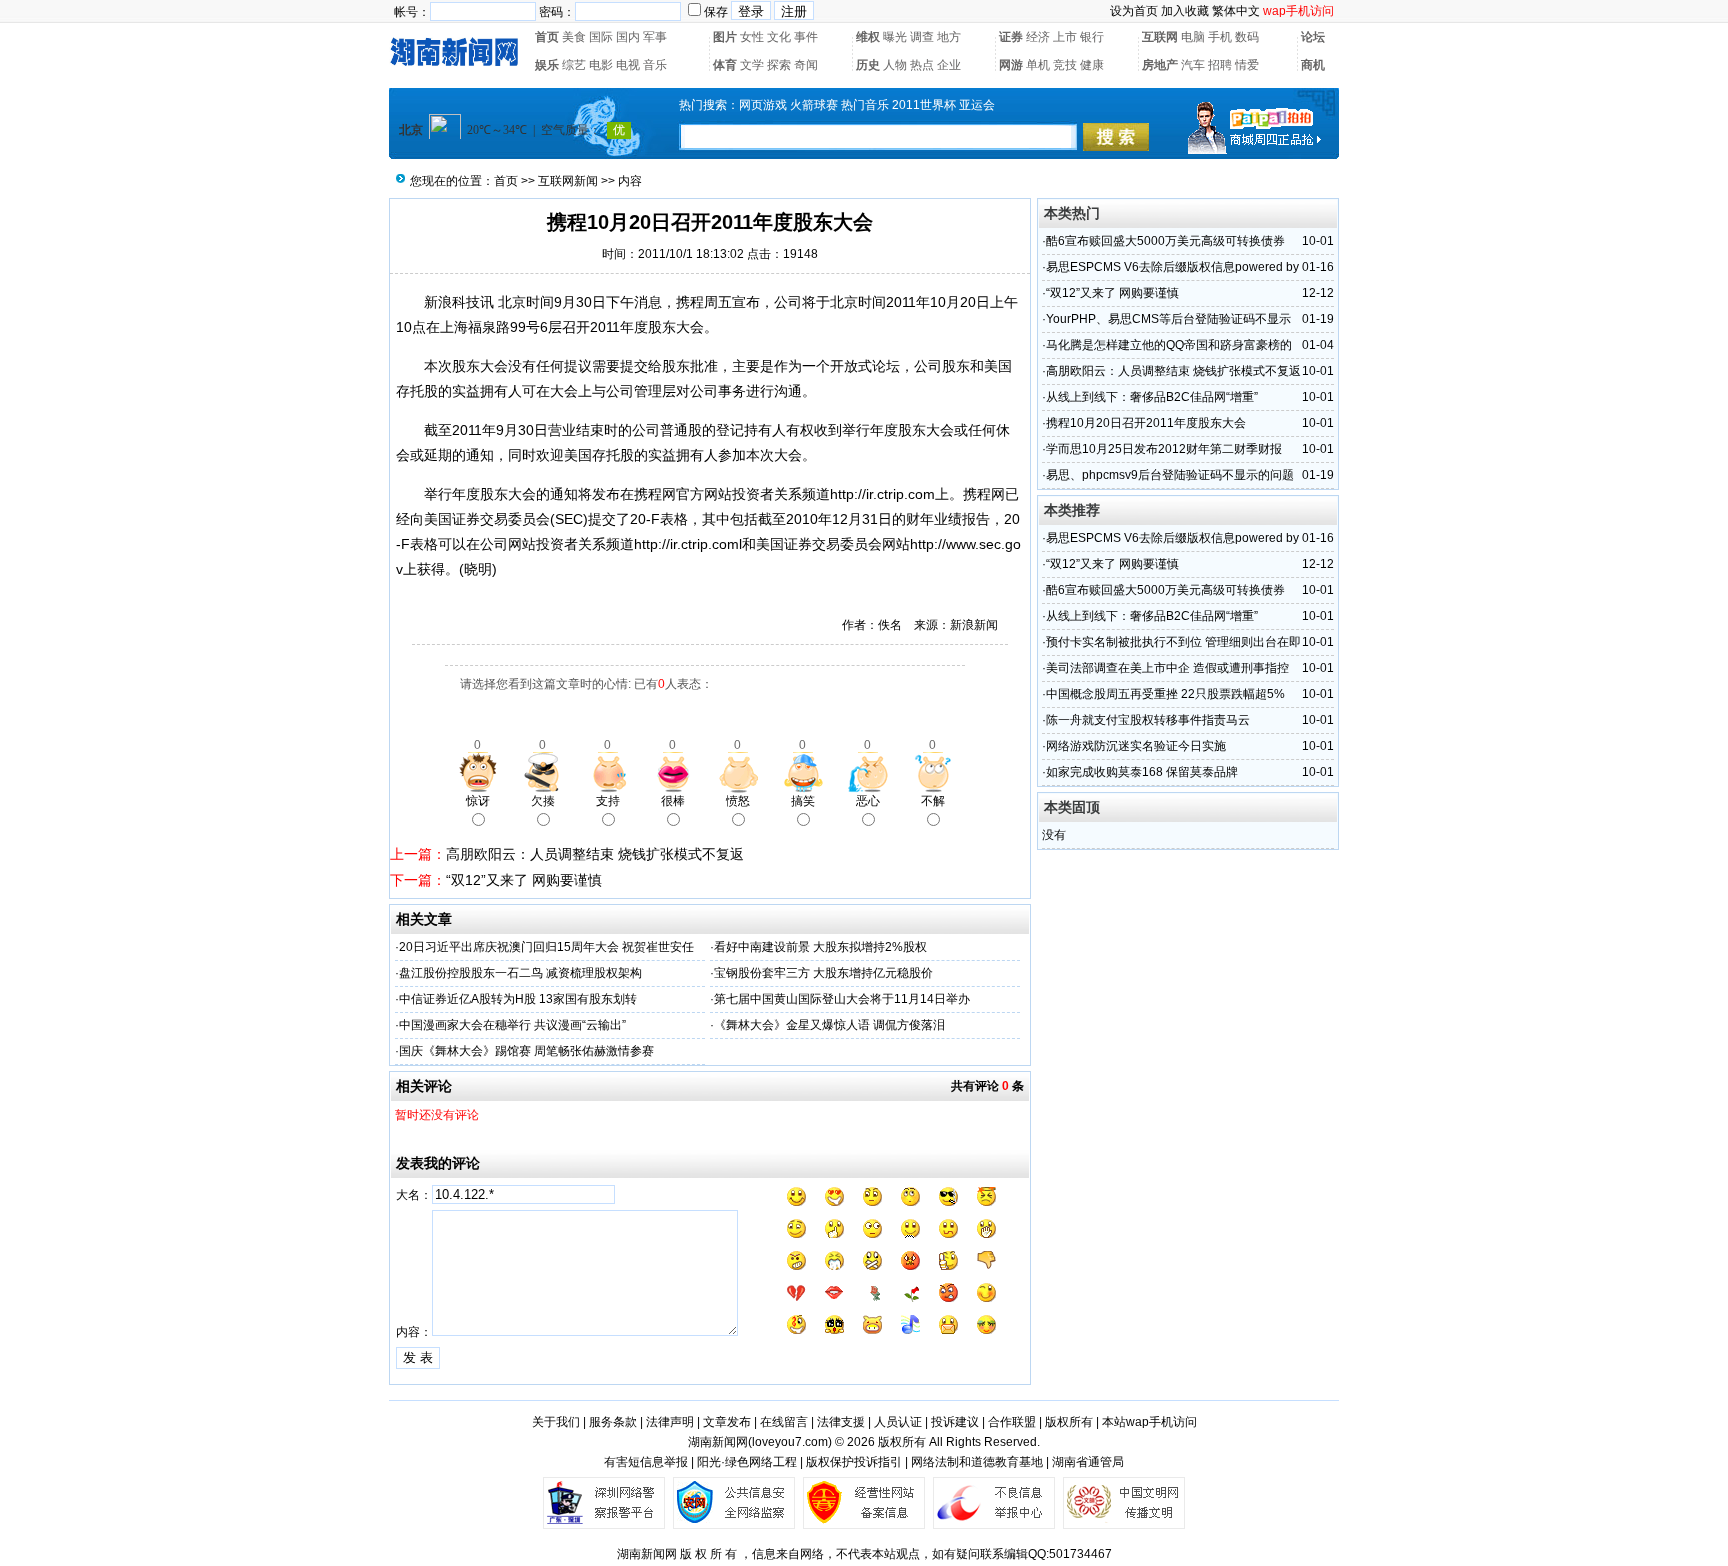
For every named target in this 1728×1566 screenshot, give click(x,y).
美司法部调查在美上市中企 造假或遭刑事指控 (1167, 668)
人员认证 (898, 1422)
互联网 (1160, 37)
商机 (1313, 65)
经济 (1038, 37)
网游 (1011, 65)
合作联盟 (1012, 1422)
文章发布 (727, 1422)
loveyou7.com (790, 1442)
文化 (779, 37)
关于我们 (556, 1422)
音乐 (655, 65)
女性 (752, 37)
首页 (547, 37)
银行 (1092, 37)
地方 (949, 37)
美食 (574, 37)
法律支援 (841, 1422)
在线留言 (784, 1422)
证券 (1011, 37)
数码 (1247, 37)
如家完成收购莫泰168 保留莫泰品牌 (1142, 772)
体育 (725, 65)
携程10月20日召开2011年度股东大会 (1146, 423)
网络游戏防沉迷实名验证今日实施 (1136, 746)
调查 (922, 37)
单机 (1038, 65)
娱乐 (547, 65)
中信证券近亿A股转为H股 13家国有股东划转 (518, 999)
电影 (601, 65)
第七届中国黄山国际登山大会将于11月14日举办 (842, 999)
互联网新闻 (568, 181)
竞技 (1065, 65)
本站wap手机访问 (1149, 1422)
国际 (601, 37)
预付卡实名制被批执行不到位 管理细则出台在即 (1173, 642)
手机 (1220, 37)
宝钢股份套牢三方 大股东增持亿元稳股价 (823, 973)
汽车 (1193, 65)
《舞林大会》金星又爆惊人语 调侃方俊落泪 (829, 1025)
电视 (628, 65)
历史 (868, 65)
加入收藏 (1185, 11)
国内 (628, 37)
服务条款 (613, 1422)
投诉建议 (955, 1422)
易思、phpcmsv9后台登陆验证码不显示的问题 (1170, 475)
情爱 (1247, 65)
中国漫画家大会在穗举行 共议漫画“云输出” (512, 1025)
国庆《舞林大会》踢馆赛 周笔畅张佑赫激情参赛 (526, 1051)
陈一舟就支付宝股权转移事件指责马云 (1148, 720)
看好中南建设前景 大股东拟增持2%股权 (820, 947)
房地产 (1160, 65)
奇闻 (806, 65)
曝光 (895, 37)
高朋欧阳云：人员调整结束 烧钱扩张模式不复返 (595, 854)
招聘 (1220, 65)
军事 (655, 37)
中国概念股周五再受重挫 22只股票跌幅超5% (1165, 694)
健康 (1092, 65)
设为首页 (1134, 11)
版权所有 (1069, 1422)
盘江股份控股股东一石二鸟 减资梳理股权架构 (520, 973)
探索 (779, 65)
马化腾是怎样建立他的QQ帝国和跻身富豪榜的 (1169, 345)
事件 (806, 37)
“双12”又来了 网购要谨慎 (524, 880)
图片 (725, 37)
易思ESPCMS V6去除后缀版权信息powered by (1172, 267)
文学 (752, 65)
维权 (868, 37)
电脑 (1193, 37)
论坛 (1313, 37)
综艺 (574, 65)
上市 (1065, 37)
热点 (922, 65)
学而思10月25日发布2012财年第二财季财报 (1164, 449)
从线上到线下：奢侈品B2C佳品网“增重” (1152, 397)
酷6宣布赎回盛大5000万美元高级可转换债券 (1165, 241)
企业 (949, 65)
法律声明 (670, 1422)
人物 (895, 65)
